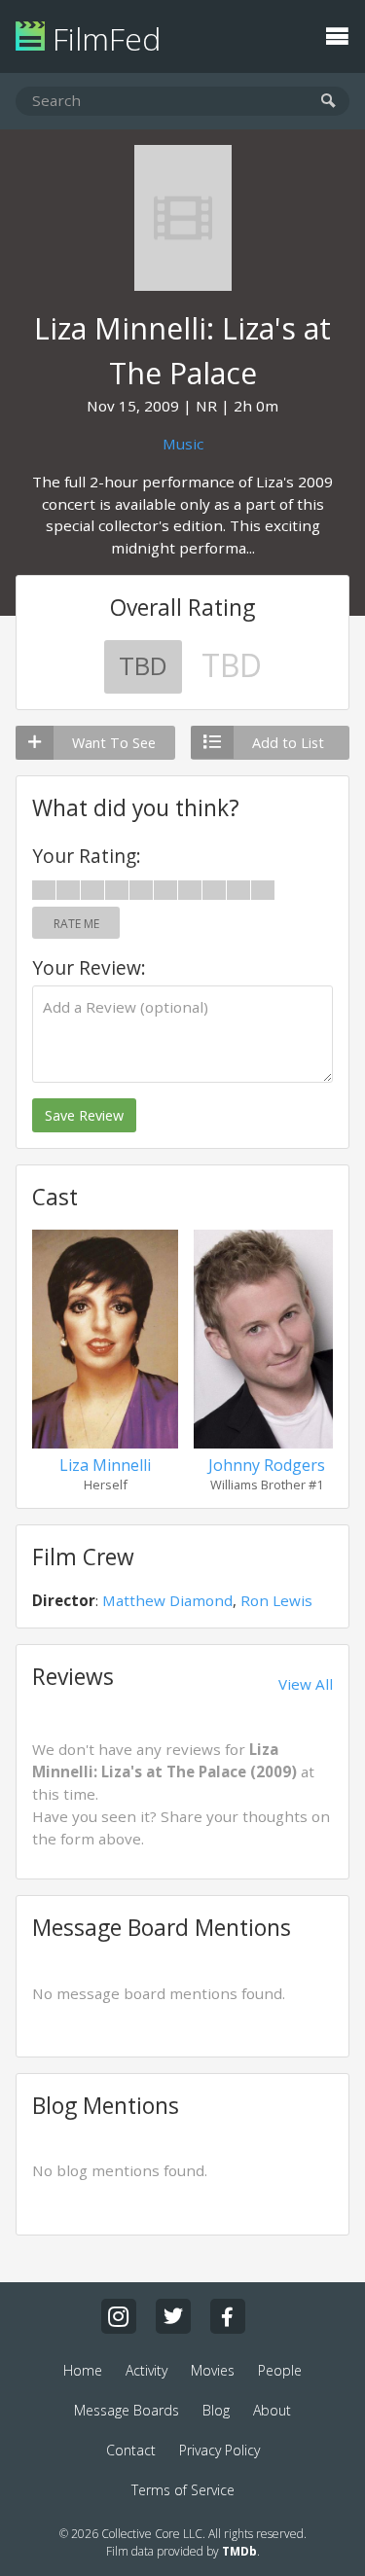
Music (183, 444)
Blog (216, 2410)
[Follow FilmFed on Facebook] (228, 2316)
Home (83, 2370)
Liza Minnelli (105, 1465)
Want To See (114, 743)
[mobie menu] (337, 34)
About (272, 2410)
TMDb (239, 2551)
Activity (146, 2370)
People (280, 2370)
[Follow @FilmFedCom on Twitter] (173, 2316)
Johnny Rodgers (267, 1465)
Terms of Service (183, 2490)
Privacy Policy (219, 2450)
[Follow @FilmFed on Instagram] (119, 2316)
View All (306, 1684)
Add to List (288, 743)
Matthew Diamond (167, 1600)
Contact (131, 2450)
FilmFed (103, 38)
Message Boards (127, 2410)
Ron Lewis (276, 1600)
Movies (213, 2370)
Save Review (84, 1115)
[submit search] (328, 102)
